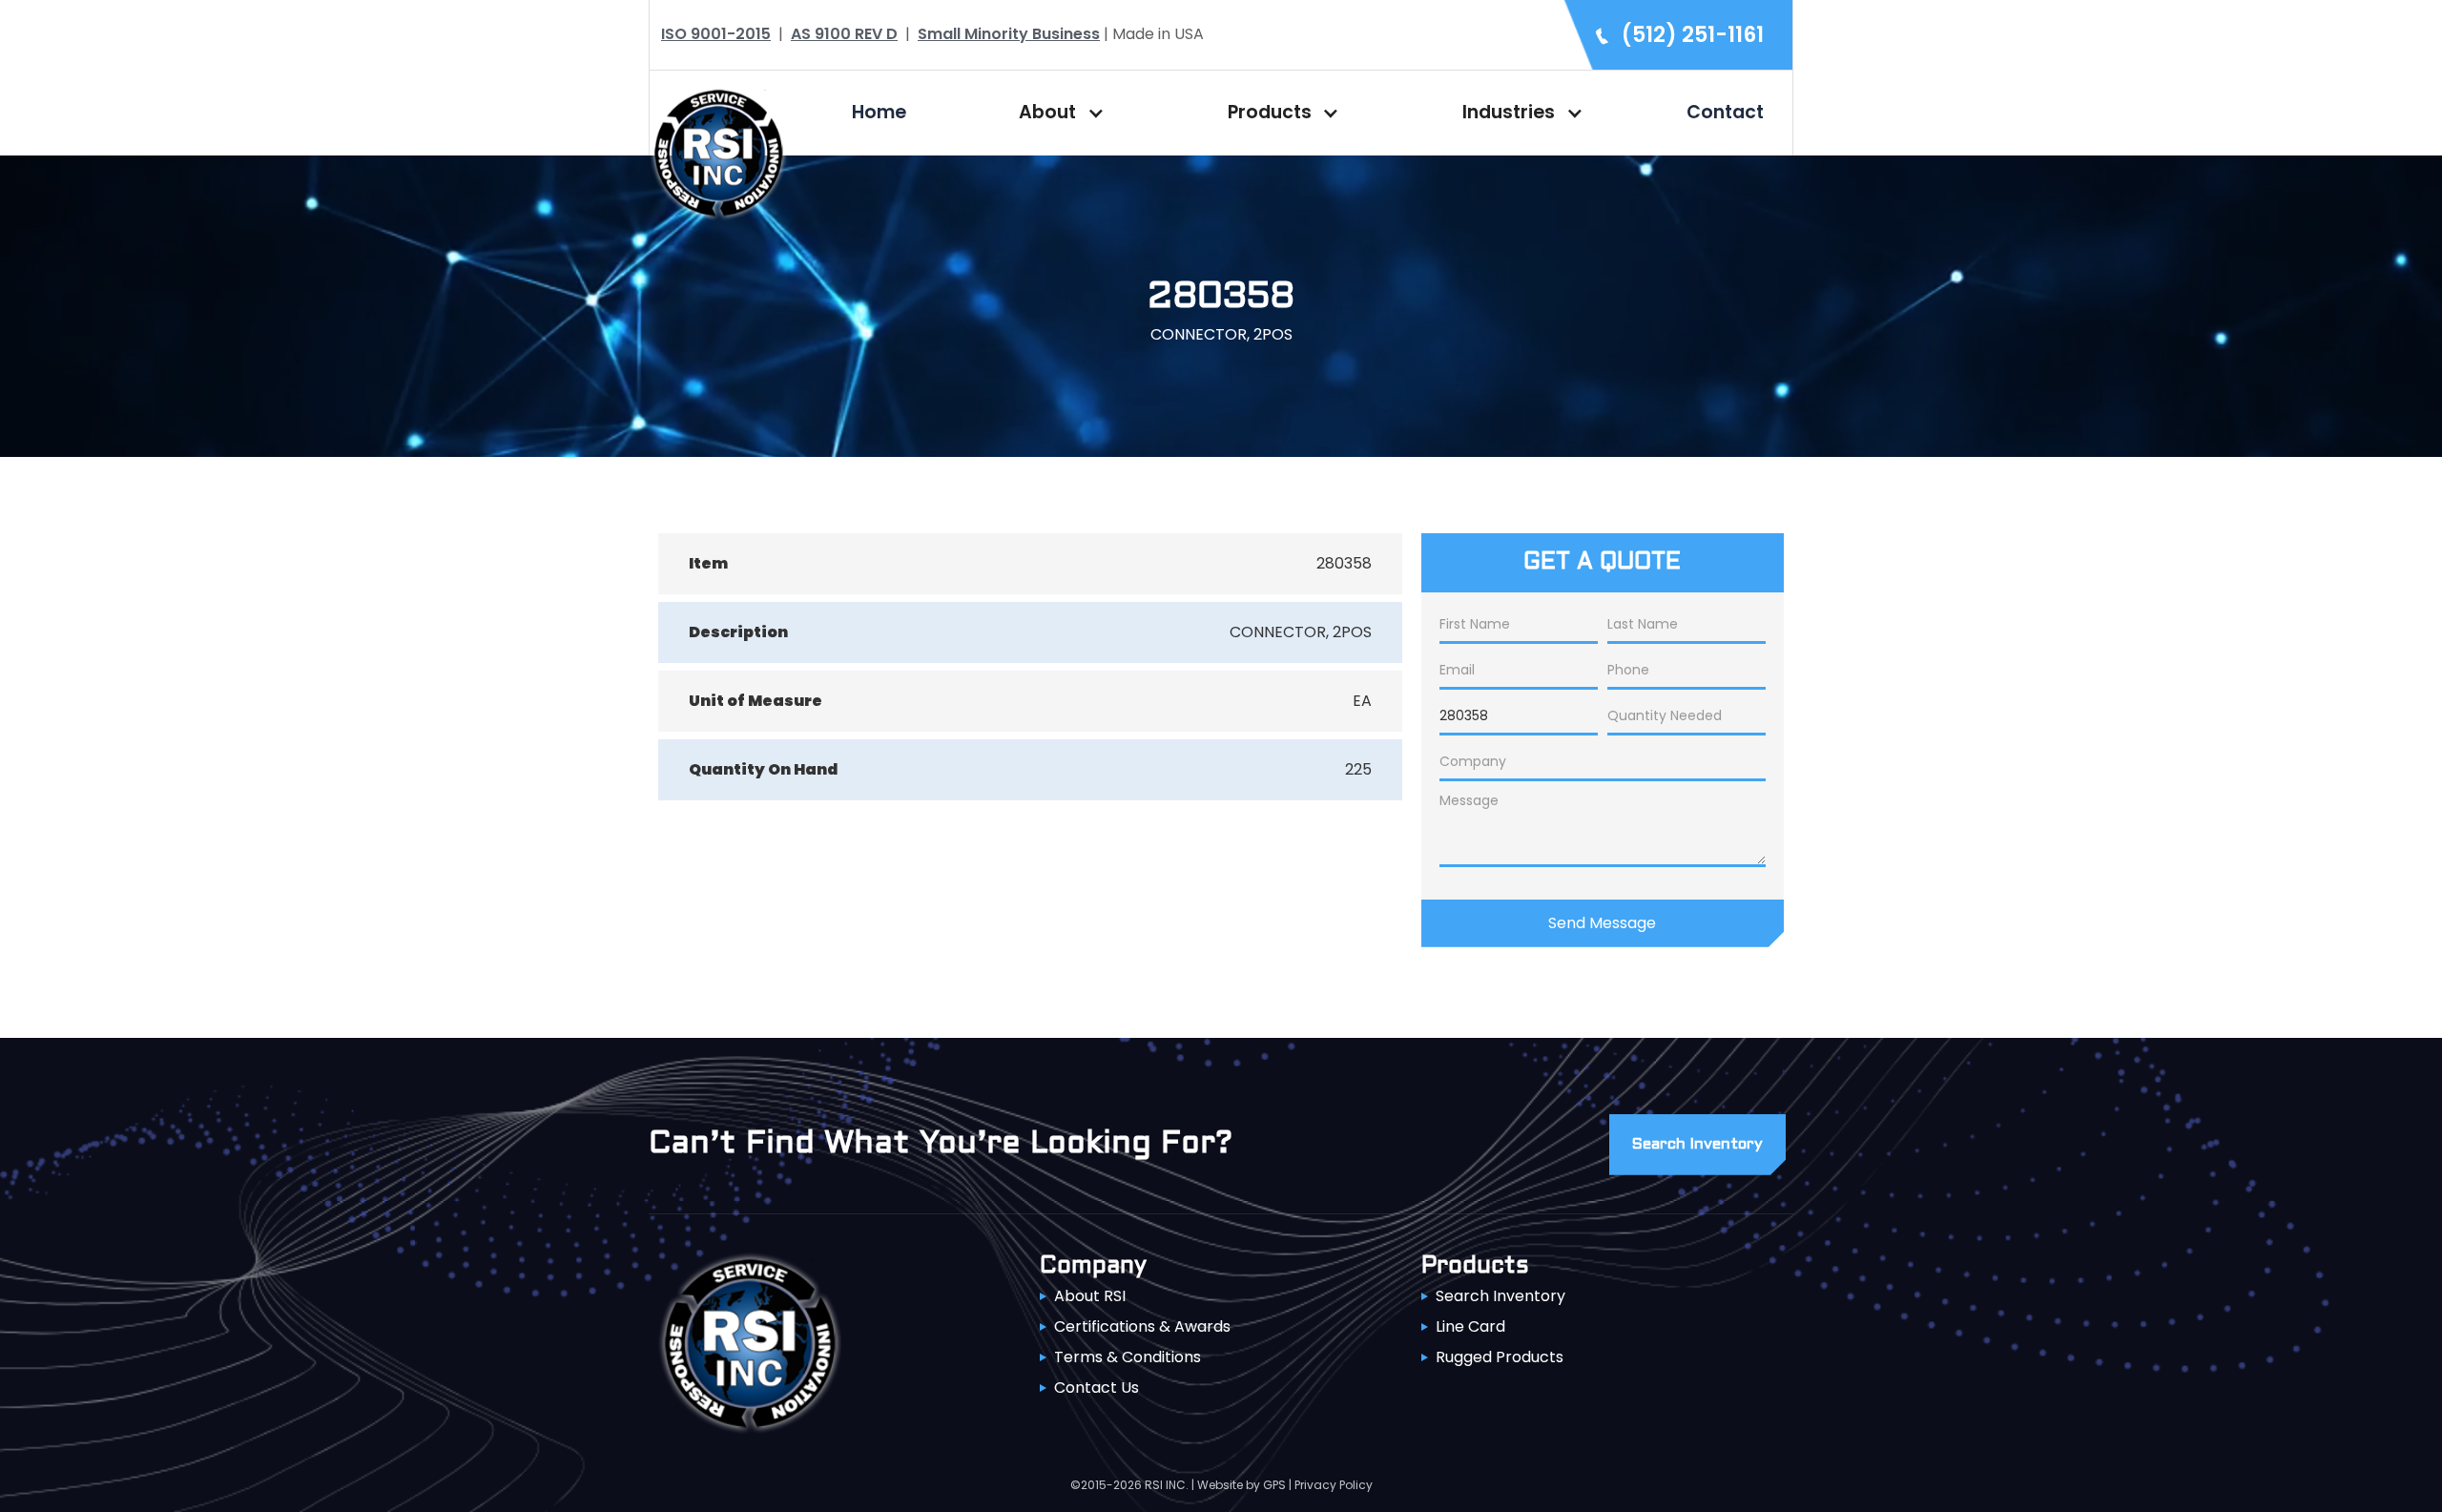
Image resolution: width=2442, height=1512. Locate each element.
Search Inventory (1500, 1296)
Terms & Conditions (1128, 1357)
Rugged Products (1500, 1357)
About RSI (1090, 1296)
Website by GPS (1242, 1485)
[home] (718, 151)
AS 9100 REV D (844, 34)
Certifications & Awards (1142, 1326)
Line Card (1470, 1326)
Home (879, 112)
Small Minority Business (1009, 34)
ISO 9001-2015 (716, 34)
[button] (1057, 113)
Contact (1725, 112)
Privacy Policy (1334, 1485)
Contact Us (1097, 1388)
